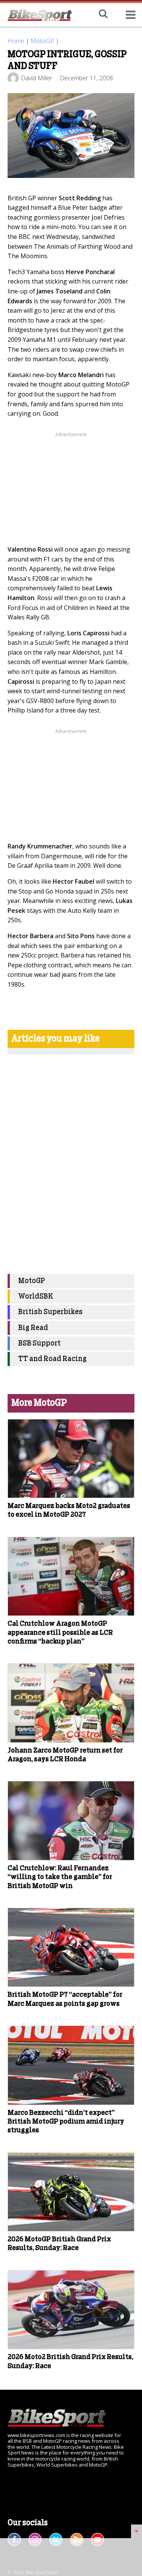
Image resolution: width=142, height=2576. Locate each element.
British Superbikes (50, 1312)
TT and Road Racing (52, 1359)
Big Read (33, 1328)
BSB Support (39, 1343)
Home (16, 41)
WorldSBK (36, 1297)
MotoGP (42, 41)
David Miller (37, 78)
